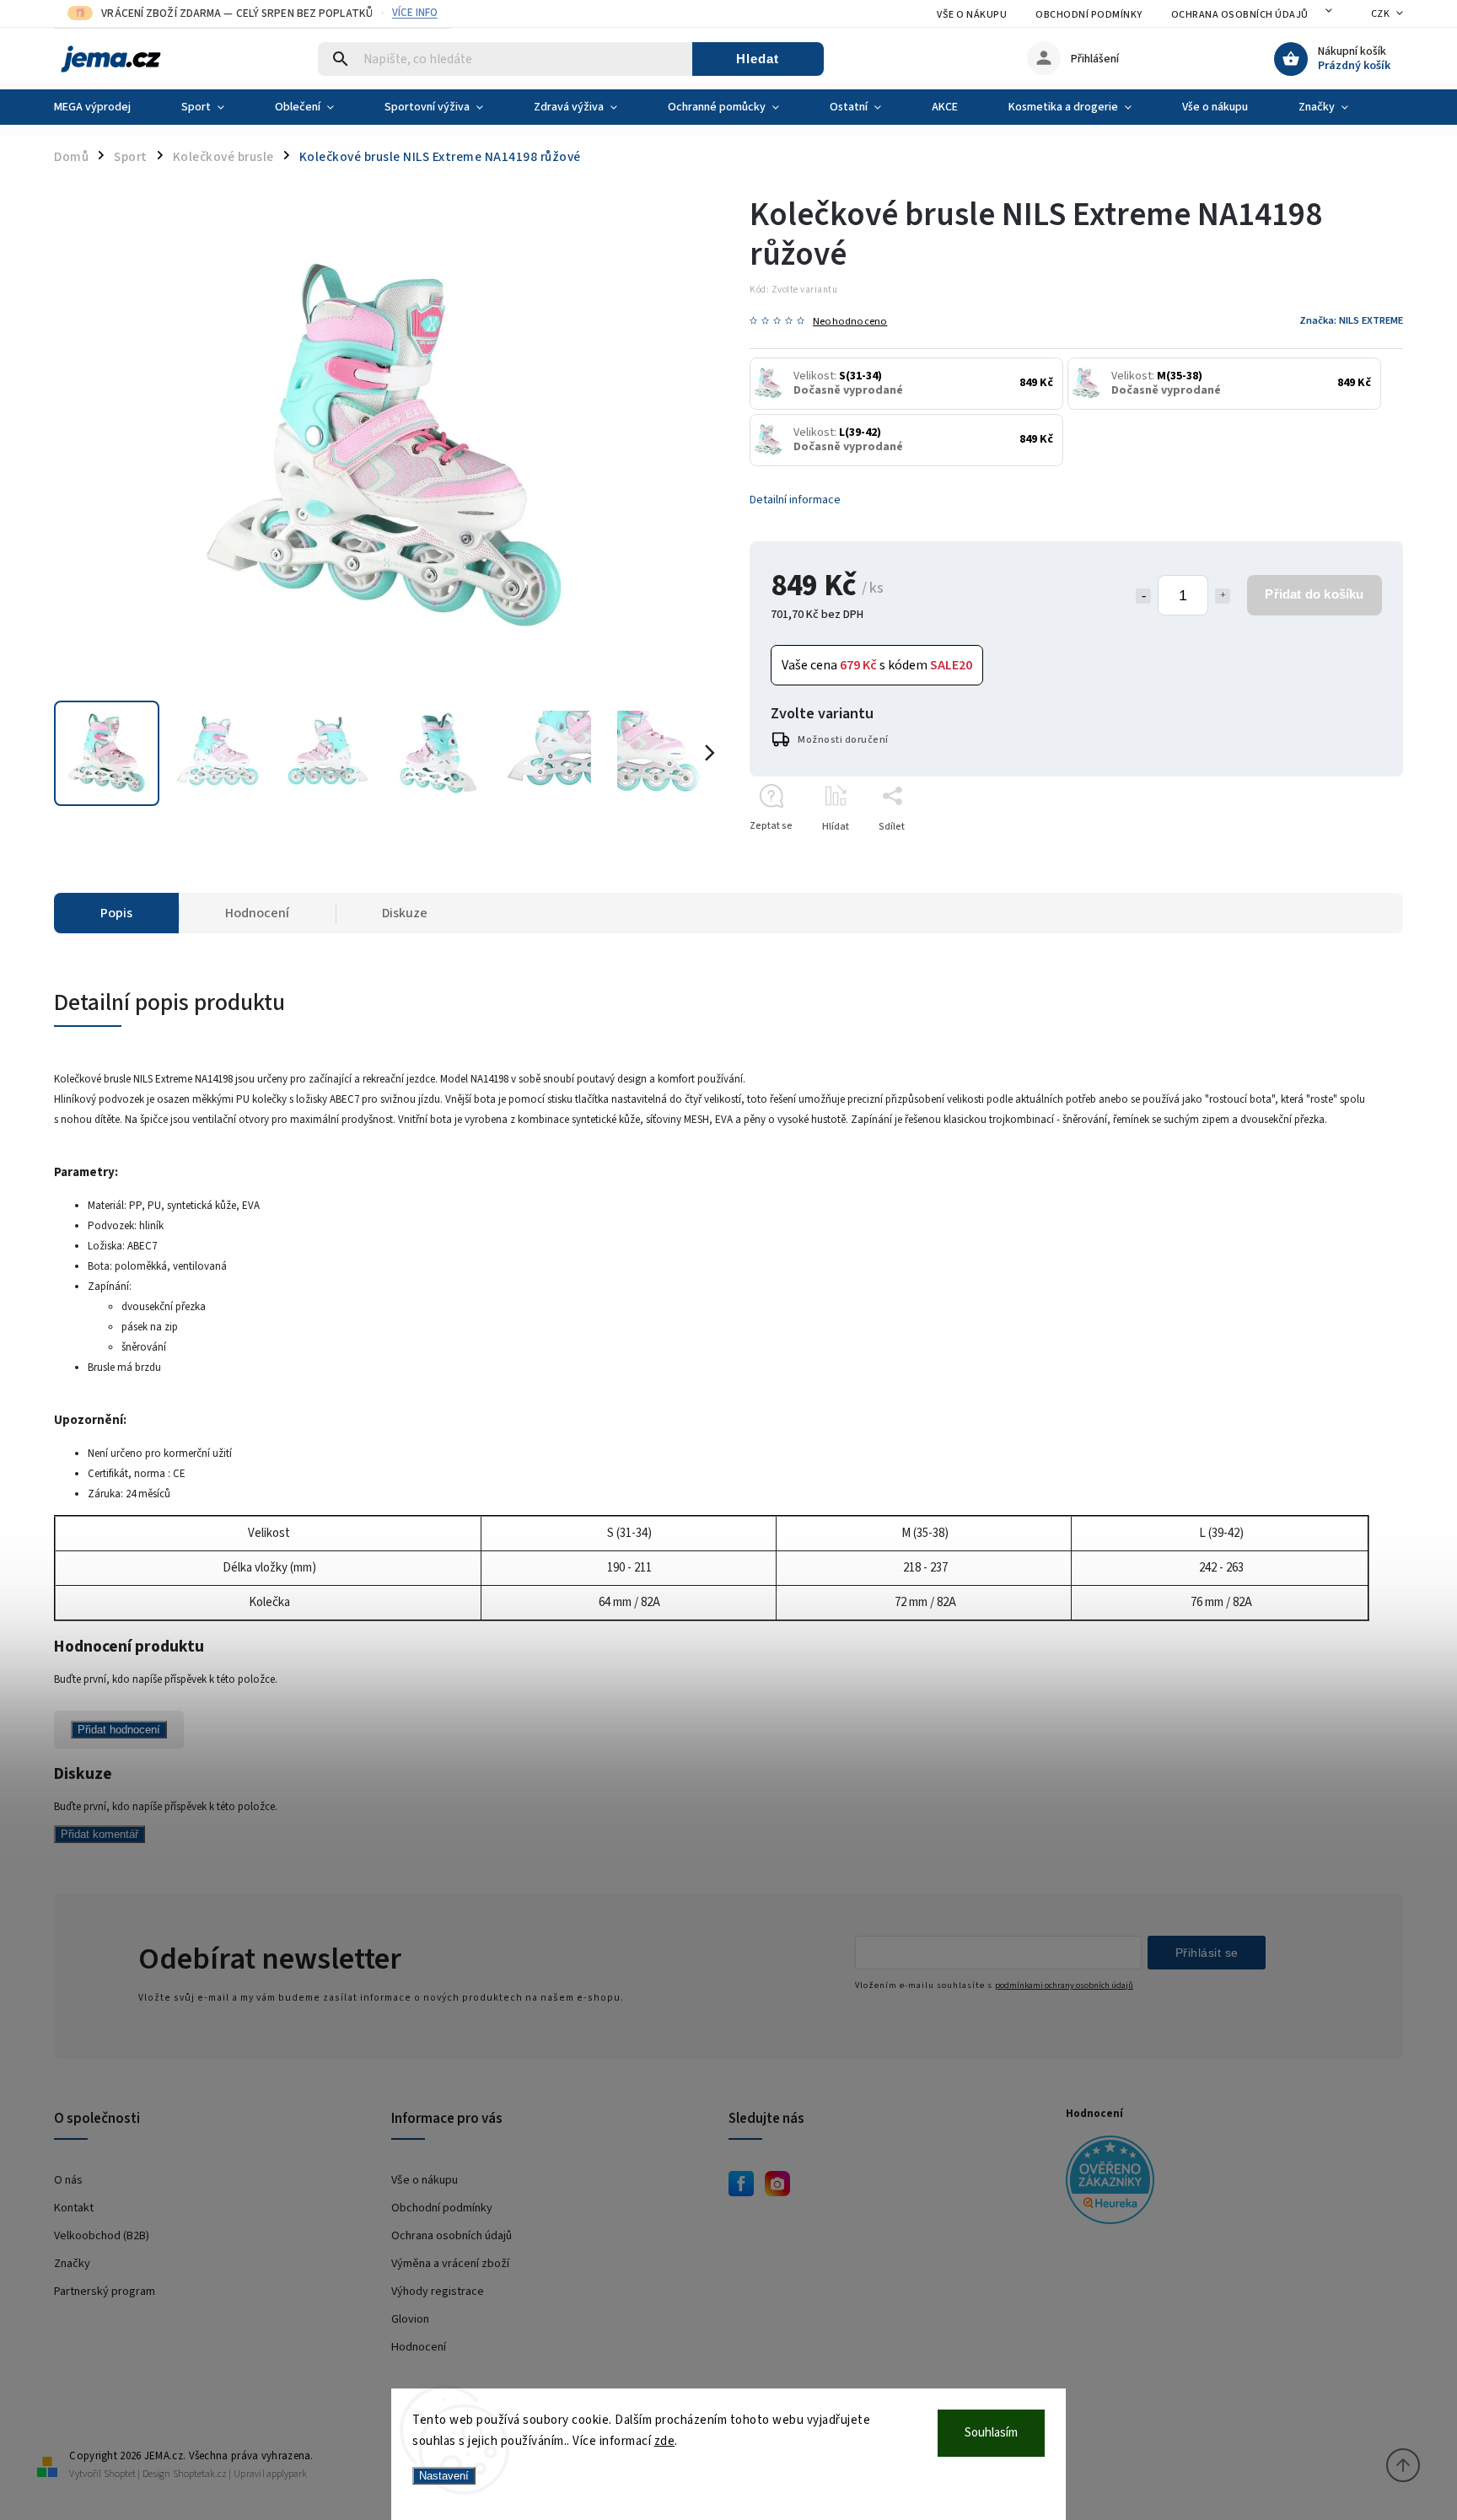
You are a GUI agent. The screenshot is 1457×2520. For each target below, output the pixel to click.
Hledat (758, 59)
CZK (1381, 14)
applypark (287, 2474)
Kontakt (74, 2208)
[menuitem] (105, 107)
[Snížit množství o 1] (1143, 596)
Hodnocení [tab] (257, 913)
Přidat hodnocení (119, 1730)
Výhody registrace (438, 2291)
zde (665, 2441)
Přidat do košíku (1314, 594)
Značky (72, 2263)
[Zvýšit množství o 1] (1223, 596)
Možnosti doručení (843, 740)
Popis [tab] (116, 913)
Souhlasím (991, 2433)
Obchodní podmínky (1089, 15)
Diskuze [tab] (405, 913)
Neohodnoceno (850, 322)
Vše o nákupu (972, 15)
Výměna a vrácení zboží (450, 2263)
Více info (415, 13)
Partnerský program (105, 2291)
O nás (68, 2180)
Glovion (410, 2319)
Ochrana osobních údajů (1240, 15)
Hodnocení (419, 2347)
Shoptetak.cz (200, 2474)
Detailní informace (795, 500)
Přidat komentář (99, 1834)
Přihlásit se (1207, 1953)
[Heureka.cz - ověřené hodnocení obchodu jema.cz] (1228, 2182)
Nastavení (444, 2476)
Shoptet (120, 2474)
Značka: (1351, 320)
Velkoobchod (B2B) (102, 2235)
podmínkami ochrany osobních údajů (1064, 1985)
